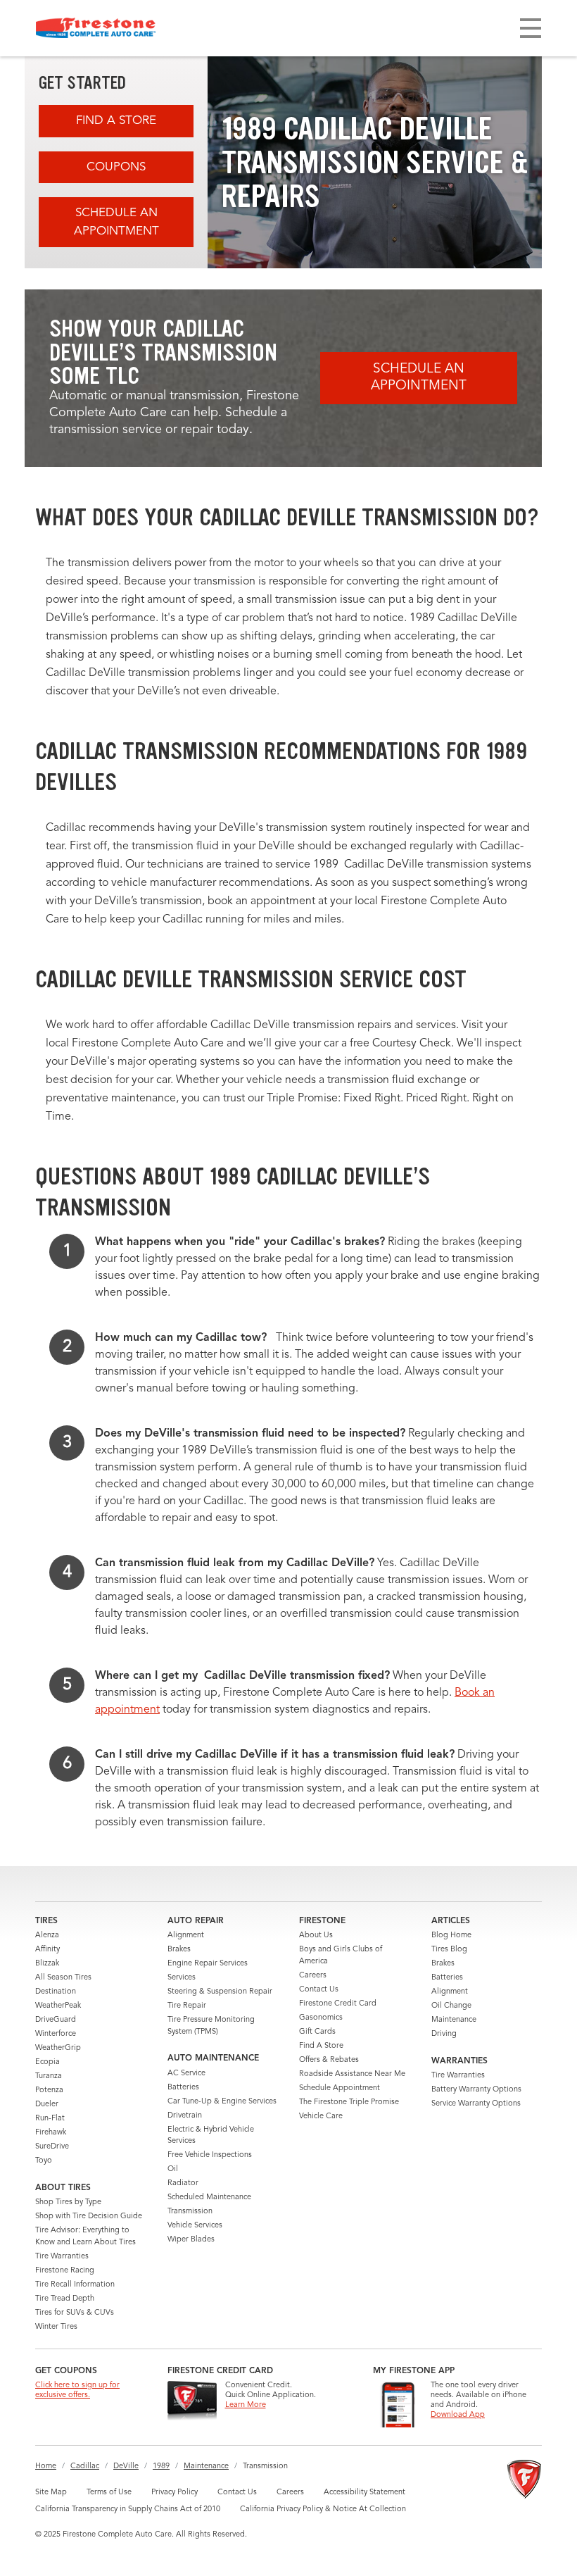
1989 (161, 2466)
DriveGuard (56, 2020)
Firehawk (51, 2133)
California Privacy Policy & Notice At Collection (323, 2509)
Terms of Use (109, 2493)
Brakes (179, 1950)
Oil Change (451, 2006)
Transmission (190, 2212)
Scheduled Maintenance (209, 2197)
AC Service (186, 2074)
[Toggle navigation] (531, 28)
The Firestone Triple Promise (349, 2102)
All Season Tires (63, 1978)
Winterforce (56, 2034)
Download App (458, 2415)
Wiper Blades (191, 2240)
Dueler (47, 2105)
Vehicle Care (321, 2117)
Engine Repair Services (208, 1964)
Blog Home (451, 1936)
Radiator (183, 2183)
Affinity (47, 1950)
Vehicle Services (195, 2226)
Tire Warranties (62, 2257)
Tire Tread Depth (65, 2299)
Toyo (44, 2161)
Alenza (47, 1936)
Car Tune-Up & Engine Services (222, 2102)
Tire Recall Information (75, 2285)
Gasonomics (321, 2018)
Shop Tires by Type (68, 2202)
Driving (444, 2034)
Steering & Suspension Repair (220, 1992)
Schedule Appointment (340, 2088)
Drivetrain (185, 2116)
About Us (316, 1936)
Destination (56, 1992)
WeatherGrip (58, 2048)
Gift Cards (317, 2032)
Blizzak (47, 1964)
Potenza (49, 2090)
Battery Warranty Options (476, 2090)
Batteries (183, 2088)
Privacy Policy (175, 2493)
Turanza (49, 2076)
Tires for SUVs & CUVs (75, 2313)
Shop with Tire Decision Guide (89, 2217)
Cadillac (85, 2466)
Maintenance (454, 2020)
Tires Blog (449, 1950)
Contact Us (319, 1990)
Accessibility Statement (364, 2493)
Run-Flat (50, 2119)
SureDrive (52, 2147)
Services (182, 1978)
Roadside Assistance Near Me (352, 2074)
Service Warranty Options (476, 2104)
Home (46, 2466)
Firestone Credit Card (338, 2004)
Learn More (246, 2405)
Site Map (51, 2493)
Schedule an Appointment (116, 222)
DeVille (126, 2466)
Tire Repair (187, 2006)
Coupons (116, 167)
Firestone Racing (65, 2271)
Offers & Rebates (329, 2060)
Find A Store (116, 121)
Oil (173, 2169)
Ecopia (47, 2062)
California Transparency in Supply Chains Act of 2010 (128, 2509)
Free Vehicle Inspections (210, 2155)
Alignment (186, 1936)
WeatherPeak (58, 2006)
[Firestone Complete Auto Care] (96, 28)
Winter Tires (56, 2327)
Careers (313, 1976)
